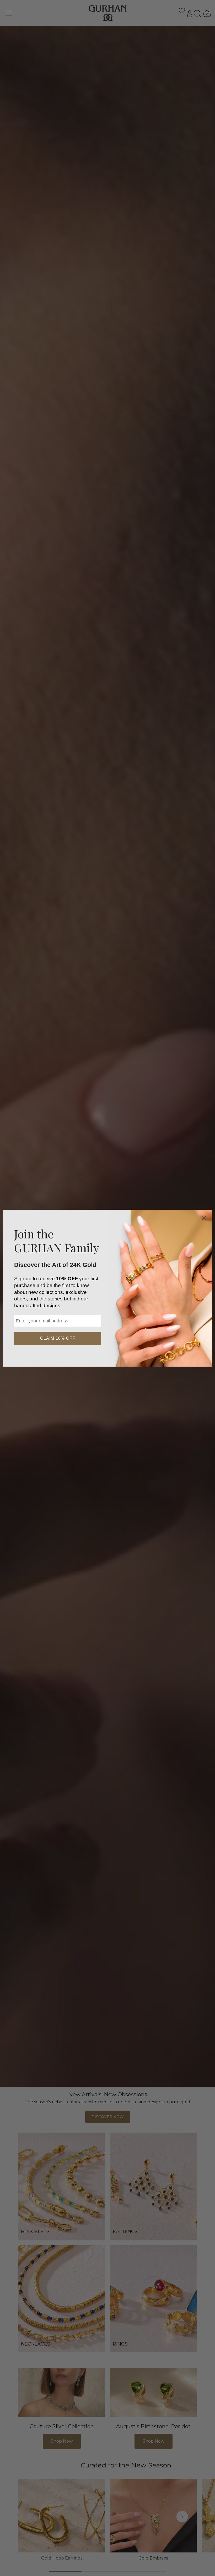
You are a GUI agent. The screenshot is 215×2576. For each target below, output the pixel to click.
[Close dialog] (204, 1218)
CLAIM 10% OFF (58, 1338)
